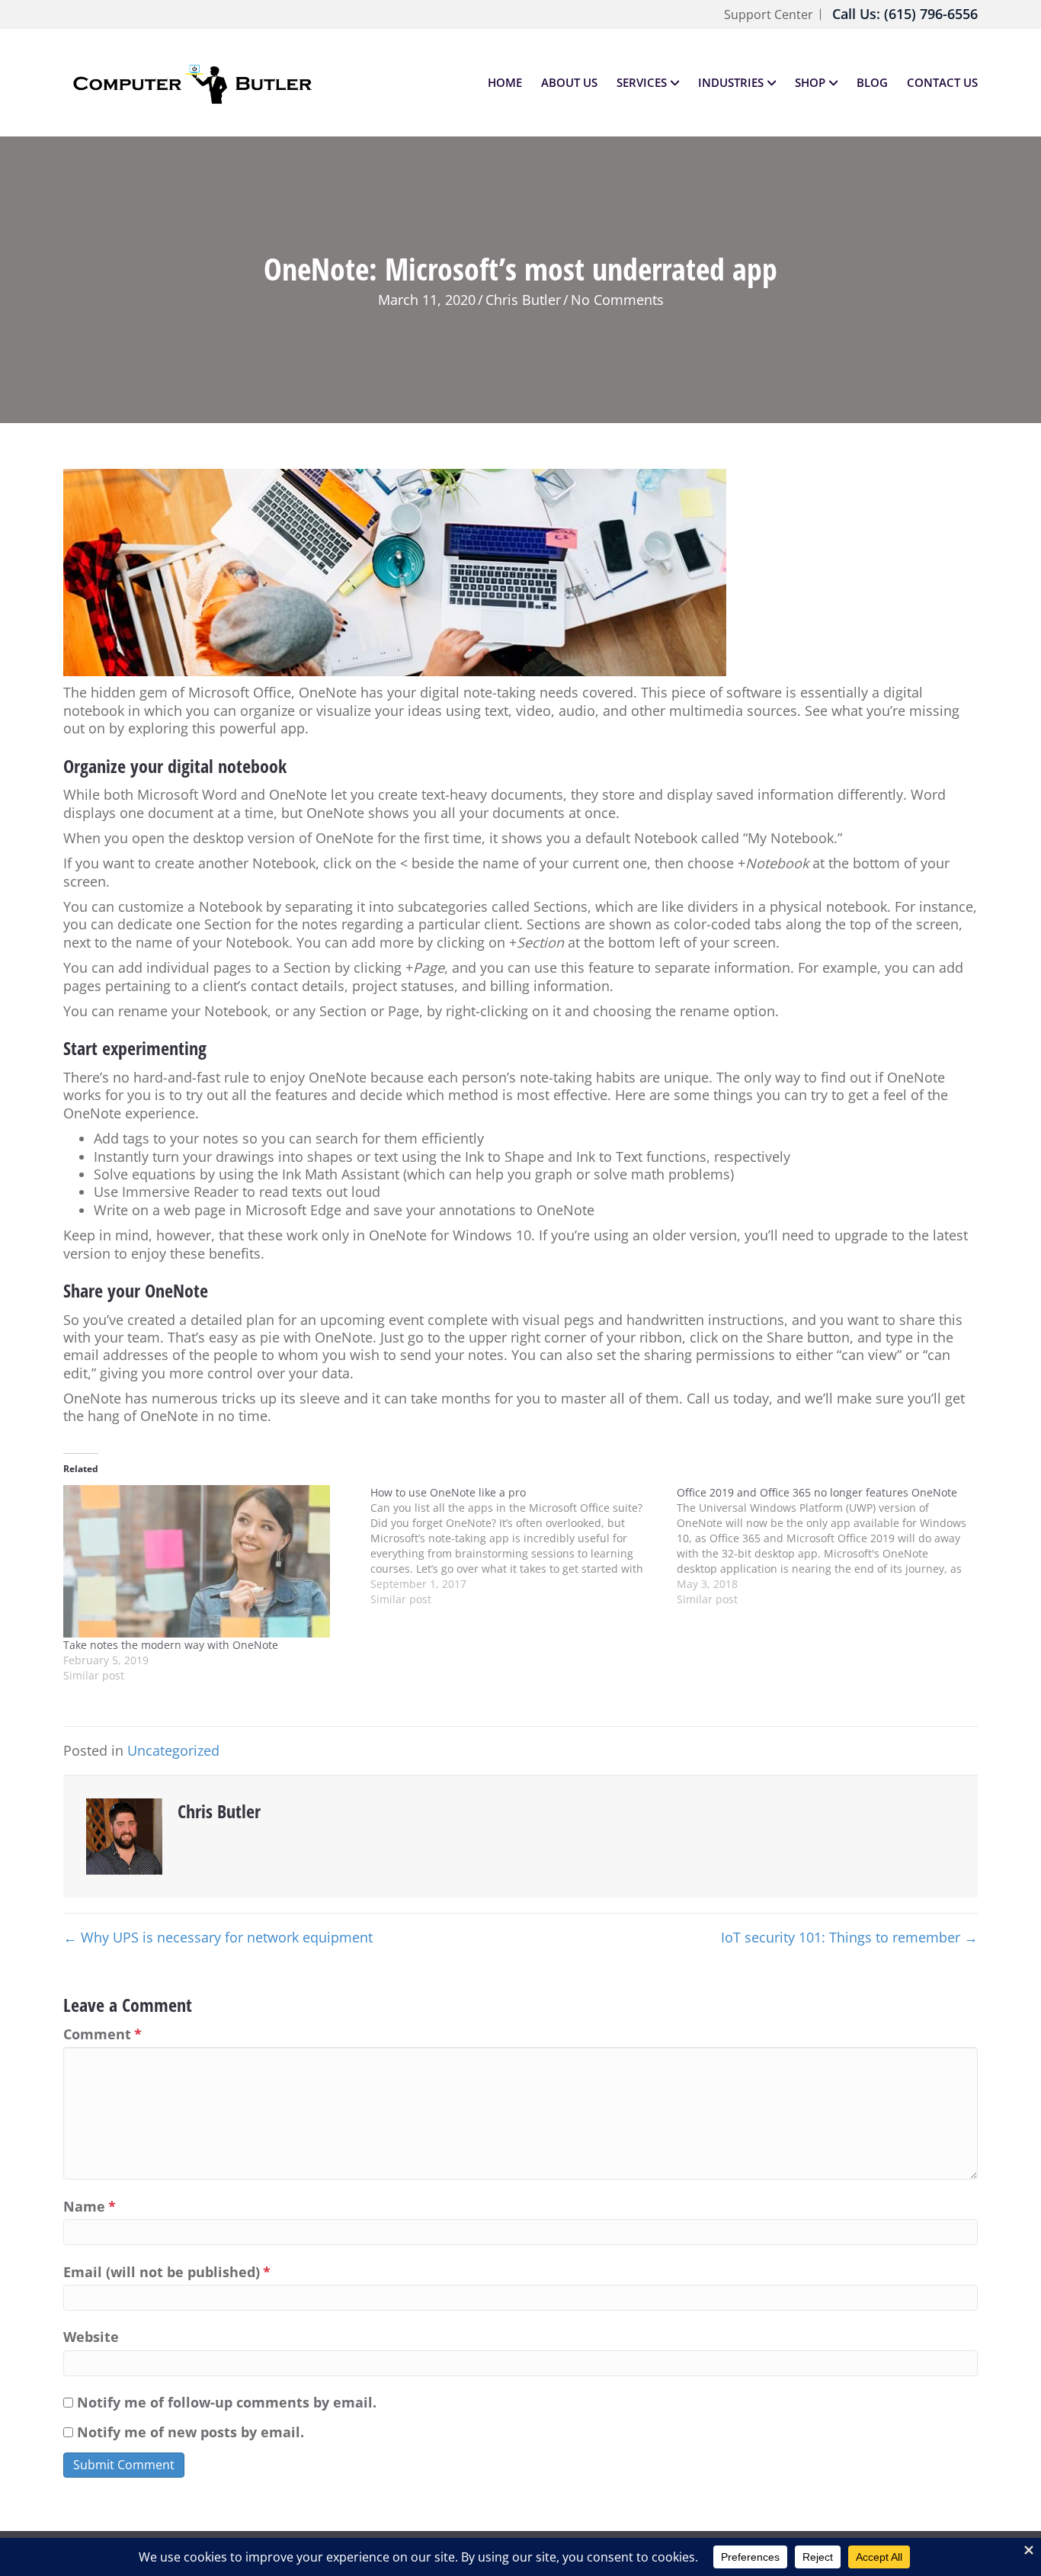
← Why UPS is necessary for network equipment (218, 1938)
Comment (102, 2034)
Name (90, 2207)
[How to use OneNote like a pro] (524, 1546)
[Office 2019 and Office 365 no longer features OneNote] (830, 1546)
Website (91, 2337)
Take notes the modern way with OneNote (171, 1645)
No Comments (617, 300)
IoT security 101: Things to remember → (849, 1938)
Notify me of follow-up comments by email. (227, 2403)
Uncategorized (173, 1750)
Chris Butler (523, 300)
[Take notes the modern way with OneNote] (209, 1561)
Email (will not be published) (167, 2272)
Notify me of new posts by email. (191, 2432)
